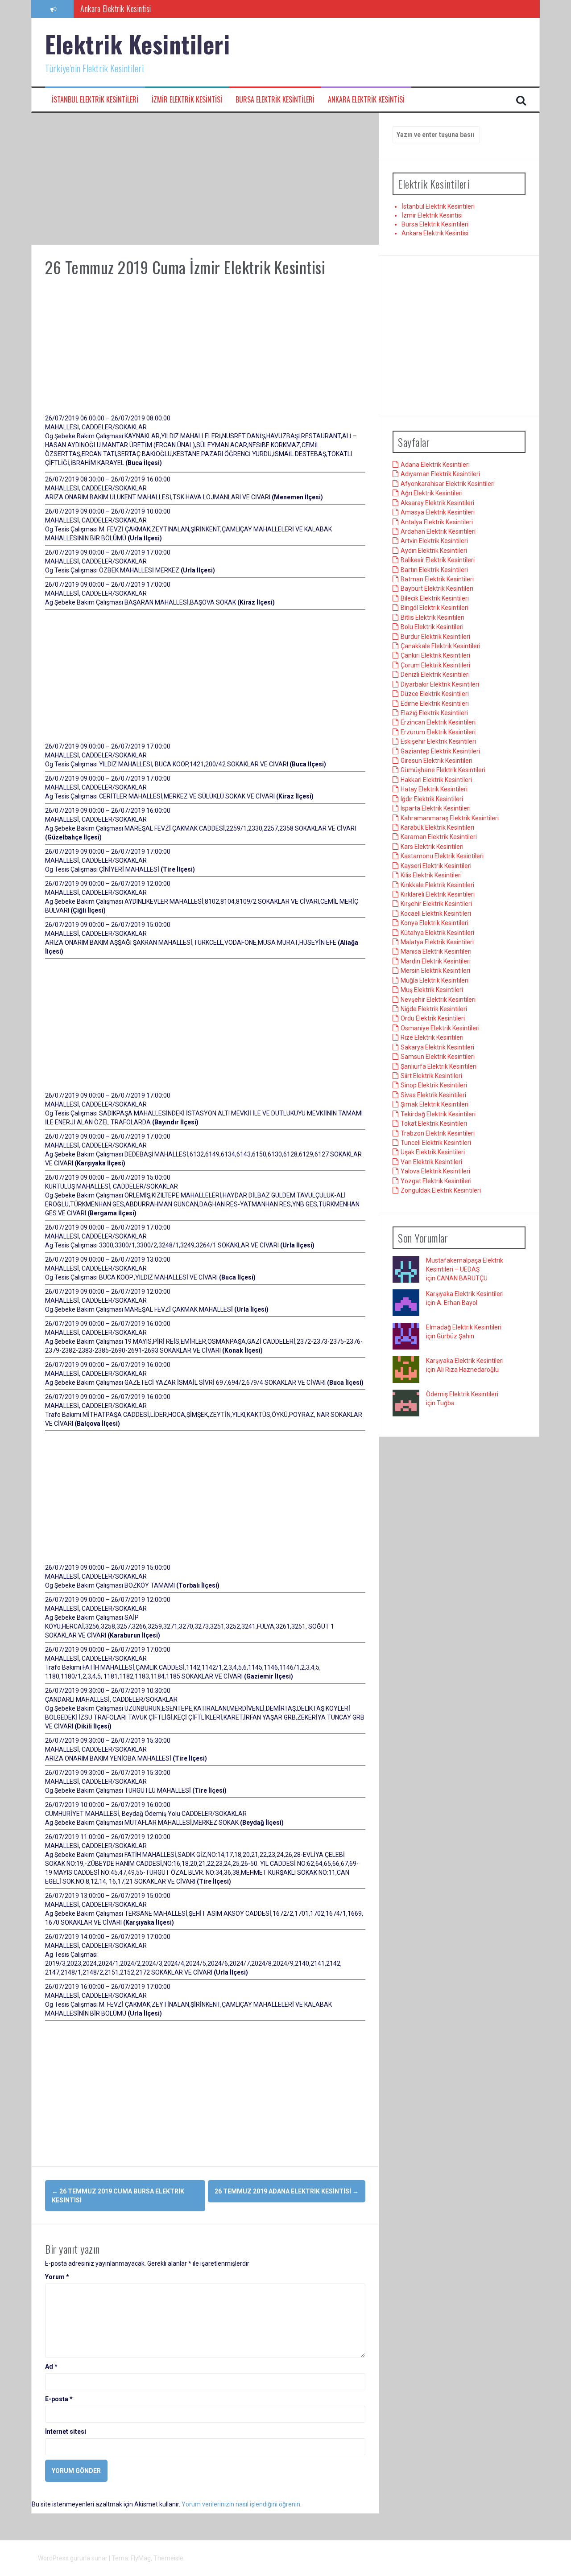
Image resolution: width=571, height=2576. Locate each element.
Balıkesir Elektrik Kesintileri (438, 560)
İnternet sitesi (66, 2432)
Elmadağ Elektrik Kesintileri (464, 1327)
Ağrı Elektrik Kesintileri (432, 493)
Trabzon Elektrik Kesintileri (438, 1133)
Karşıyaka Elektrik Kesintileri (465, 1294)
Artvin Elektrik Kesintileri (434, 541)
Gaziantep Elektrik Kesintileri (440, 751)
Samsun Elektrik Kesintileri (438, 1057)
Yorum (57, 2277)
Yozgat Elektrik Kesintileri (436, 1181)
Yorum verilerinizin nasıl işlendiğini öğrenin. (242, 2504)
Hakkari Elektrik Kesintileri (436, 780)
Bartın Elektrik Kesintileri (434, 570)
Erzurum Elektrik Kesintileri (438, 732)
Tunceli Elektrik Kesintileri (436, 1143)
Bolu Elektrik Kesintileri (432, 627)
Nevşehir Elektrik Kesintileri (438, 1000)
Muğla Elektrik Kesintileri (434, 980)
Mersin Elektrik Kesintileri (435, 971)
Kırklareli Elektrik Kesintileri (438, 894)
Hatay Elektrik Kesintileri (434, 789)
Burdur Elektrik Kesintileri (435, 637)
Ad (51, 2366)
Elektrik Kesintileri (137, 44)
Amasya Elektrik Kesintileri (438, 512)
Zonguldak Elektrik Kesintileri (441, 1190)
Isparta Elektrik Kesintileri (436, 808)
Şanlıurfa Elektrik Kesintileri (439, 1066)
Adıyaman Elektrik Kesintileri (440, 474)
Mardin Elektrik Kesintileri (436, 961)
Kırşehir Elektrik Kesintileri (436, 904)
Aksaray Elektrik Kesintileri (437, 503)
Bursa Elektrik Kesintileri (275, 100)
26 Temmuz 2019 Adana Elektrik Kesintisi (287, 2191)
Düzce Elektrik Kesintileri (435, 694)
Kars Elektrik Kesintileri (432, 847)
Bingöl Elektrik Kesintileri (434, 608)
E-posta (59, 2399)
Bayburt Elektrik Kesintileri (437, 588)
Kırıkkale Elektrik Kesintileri (437, 885)
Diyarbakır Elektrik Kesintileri (440, 684)
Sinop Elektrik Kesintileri (434, 1085)
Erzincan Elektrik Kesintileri (438, 722)
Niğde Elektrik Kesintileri (434, 1009)
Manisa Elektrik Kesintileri (436, 951)
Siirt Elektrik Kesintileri (431, 1076)
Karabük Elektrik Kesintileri (437, 827)
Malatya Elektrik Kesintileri (437, 942)
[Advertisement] (205, 179)
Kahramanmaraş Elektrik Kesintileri (450, 818)
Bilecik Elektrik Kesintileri (435, 598)
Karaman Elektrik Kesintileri (439, 837)
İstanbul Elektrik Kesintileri (95, 100)
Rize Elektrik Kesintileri (432, 1037)
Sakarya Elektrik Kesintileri (437, 1047)
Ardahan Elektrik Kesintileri (438, 531)
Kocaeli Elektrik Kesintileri (436, 914)
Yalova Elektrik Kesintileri (435, 1171)
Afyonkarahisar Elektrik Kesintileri (448, 484)
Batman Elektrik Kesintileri (437, 579)
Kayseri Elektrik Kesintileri (436, 866)
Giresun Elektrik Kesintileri (437, 761)
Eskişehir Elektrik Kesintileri (438, 741)
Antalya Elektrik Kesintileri (437, 522)
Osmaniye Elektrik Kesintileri (440, 1028)
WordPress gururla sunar (73, 2558)
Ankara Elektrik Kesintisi (366, 100)
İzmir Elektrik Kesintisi (187, 100)
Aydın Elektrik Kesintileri (434, 551)
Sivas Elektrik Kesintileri (433, 1095)
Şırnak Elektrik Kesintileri (434, 1104)
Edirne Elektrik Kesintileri (435, 704)
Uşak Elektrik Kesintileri (433, 1152)
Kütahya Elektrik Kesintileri (437, 933)
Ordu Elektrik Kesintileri (433, 1018)
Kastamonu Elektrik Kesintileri (442, 856)
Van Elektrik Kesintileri (431, 1162)
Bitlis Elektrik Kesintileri (432, 617)
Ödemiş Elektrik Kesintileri (462, 1394)
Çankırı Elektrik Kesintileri (435, 655)
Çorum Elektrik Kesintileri (435, 665)
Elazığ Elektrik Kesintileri (434, 713)
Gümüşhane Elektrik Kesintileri (443, 770)
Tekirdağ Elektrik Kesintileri (438, 1114)
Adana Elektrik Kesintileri (435, 465)
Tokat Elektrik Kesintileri (434, 1123)
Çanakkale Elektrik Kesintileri (441, 646)
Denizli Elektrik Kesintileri (435, 675)
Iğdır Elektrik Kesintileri (432, 799)
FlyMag (141, 2558)
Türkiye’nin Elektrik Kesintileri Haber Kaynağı (145, 8)
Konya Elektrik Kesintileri (434, 923)
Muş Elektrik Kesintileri (432, 990)
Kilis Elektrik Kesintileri (431, 875)
